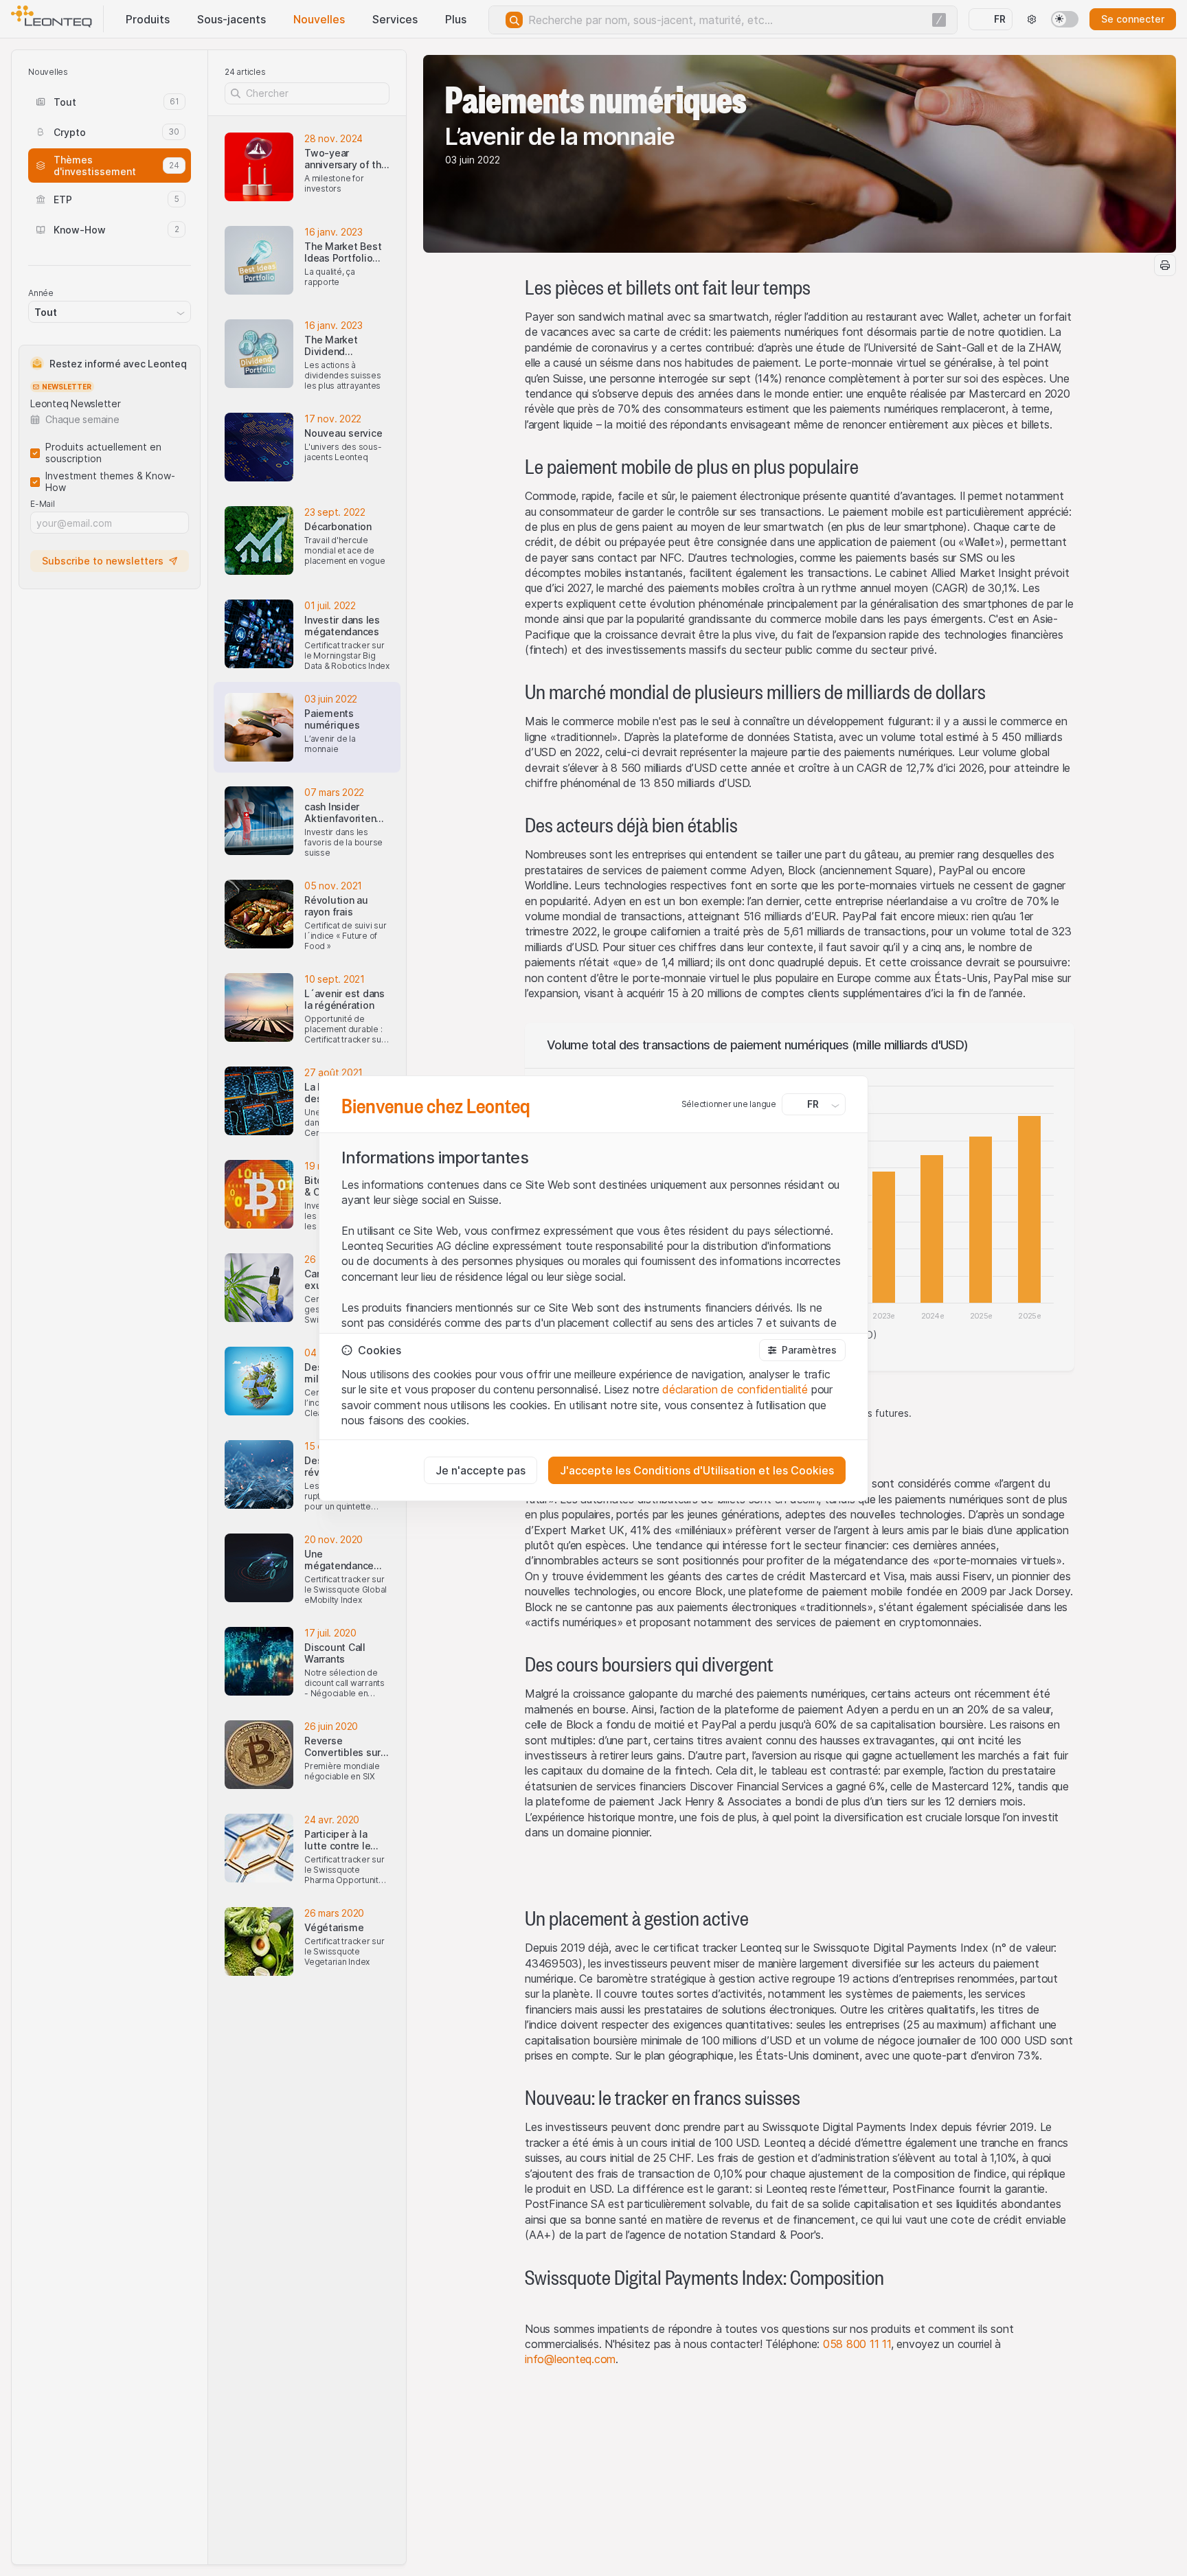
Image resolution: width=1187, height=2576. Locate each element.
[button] (802, 1350)
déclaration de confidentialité (735, 1389)
